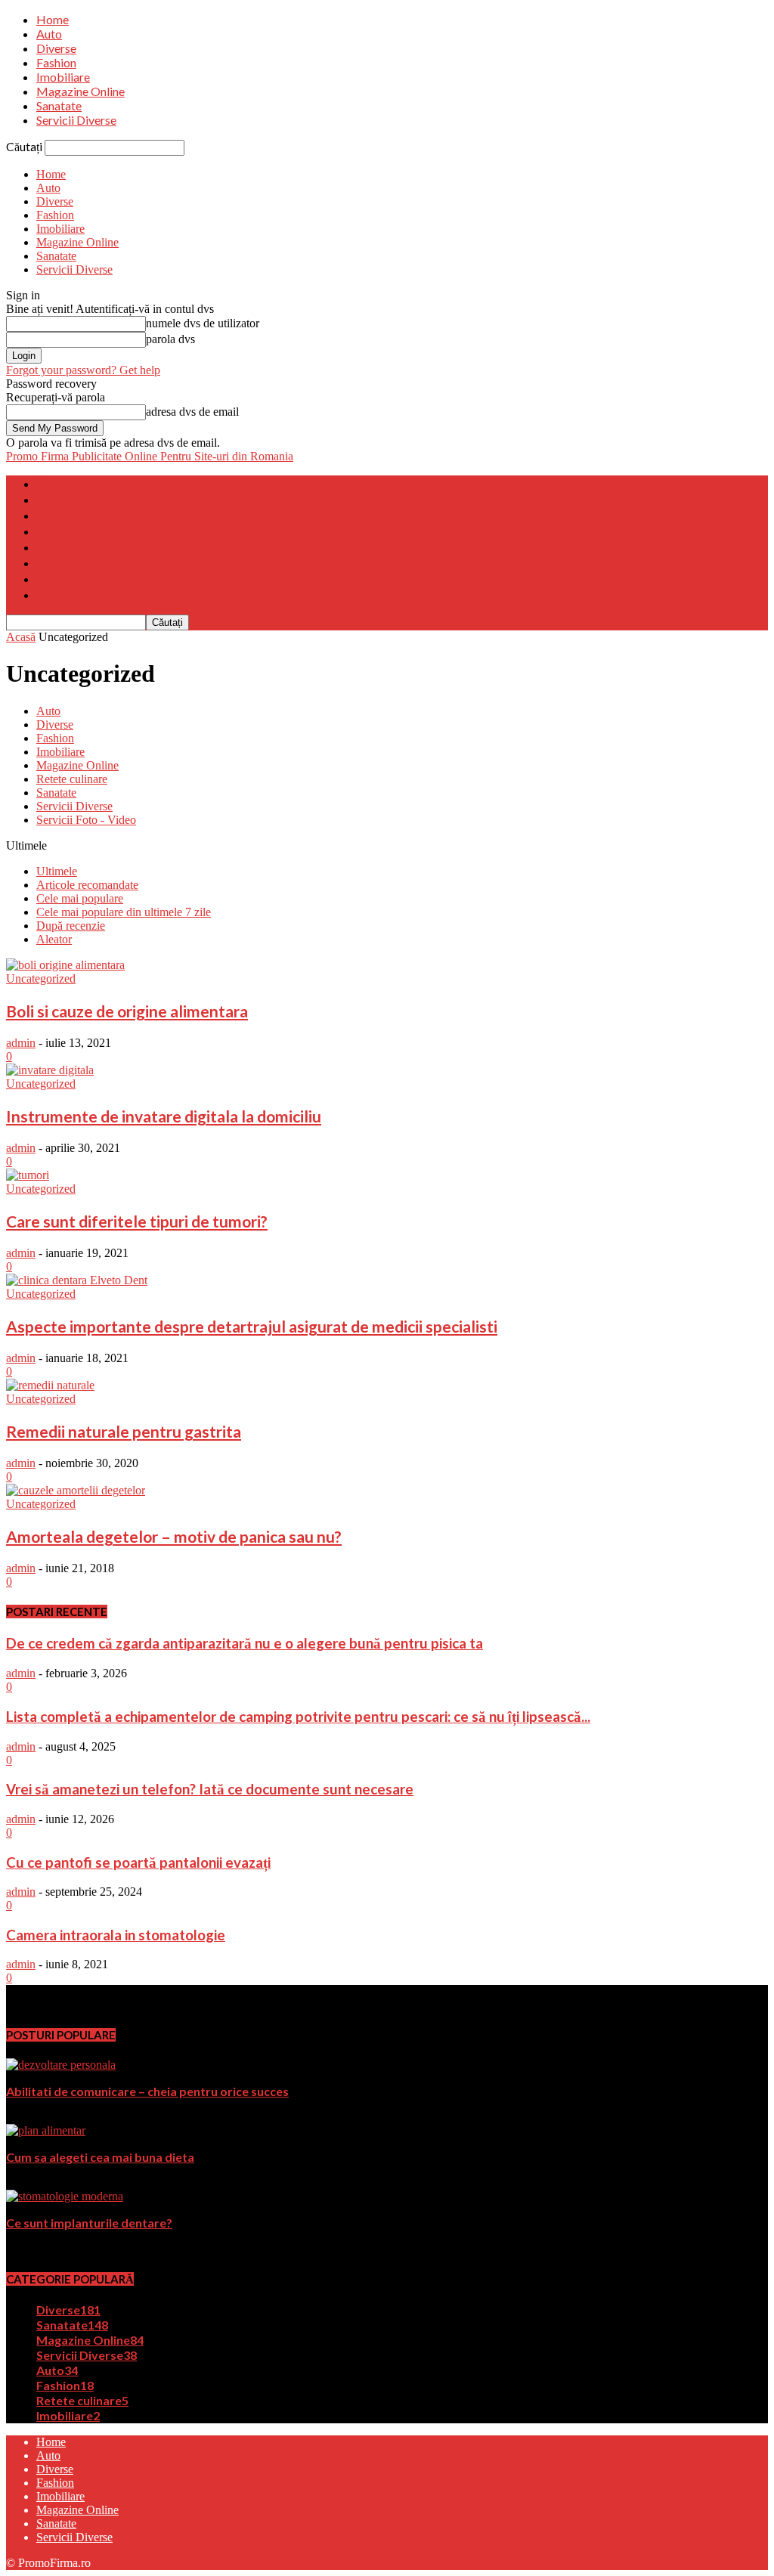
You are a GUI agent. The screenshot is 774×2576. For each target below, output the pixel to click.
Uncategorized (41, 978)
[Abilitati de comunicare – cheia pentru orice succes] (61, 2065)
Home (53, 19)
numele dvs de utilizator (203, 323)
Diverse (56, 48)
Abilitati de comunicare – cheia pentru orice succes (147, 2091)
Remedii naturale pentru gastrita (124, 1431)
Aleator (54, 939)
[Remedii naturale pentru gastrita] (50, 1385)
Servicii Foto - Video (86, 820)
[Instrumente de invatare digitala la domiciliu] (50, 1070)
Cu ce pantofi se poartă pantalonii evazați (138, 1862)
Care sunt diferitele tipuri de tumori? (137, 1221)
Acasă (21, 637)
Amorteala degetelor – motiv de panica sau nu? (174, 1536)
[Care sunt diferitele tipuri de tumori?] (28, 1175)
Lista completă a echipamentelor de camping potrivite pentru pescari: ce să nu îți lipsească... (298, 1717)
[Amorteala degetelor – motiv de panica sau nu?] (76, 1490)
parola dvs (170, 339)
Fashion (56, 62)
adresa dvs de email (192, 412)
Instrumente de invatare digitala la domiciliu (164, 1116)
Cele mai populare (80, 898)
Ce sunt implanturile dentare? (89, 2223)
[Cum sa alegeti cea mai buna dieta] (46, 2130)
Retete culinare (72, 779)
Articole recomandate (87, 885)
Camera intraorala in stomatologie (116, 1935)
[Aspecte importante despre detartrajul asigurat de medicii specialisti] (77, 1280)
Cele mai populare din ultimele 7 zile (124, 912)
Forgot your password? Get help (83, 370)
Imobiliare (63, 77)
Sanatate (59, 105)
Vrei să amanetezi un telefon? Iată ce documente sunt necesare (210, 1789)
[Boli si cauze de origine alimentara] (65, 965)
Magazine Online (80, 91)
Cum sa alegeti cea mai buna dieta (100, 2157)
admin (21, 1043)
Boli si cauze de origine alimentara (127, 1011)
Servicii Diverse (76, 120)
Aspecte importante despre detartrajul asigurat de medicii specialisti (252, 1326)
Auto (49, 34)
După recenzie (71, 926)
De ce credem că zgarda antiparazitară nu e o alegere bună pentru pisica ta (245, 1643)
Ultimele (57, 871)
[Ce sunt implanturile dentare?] (65, 2196)
